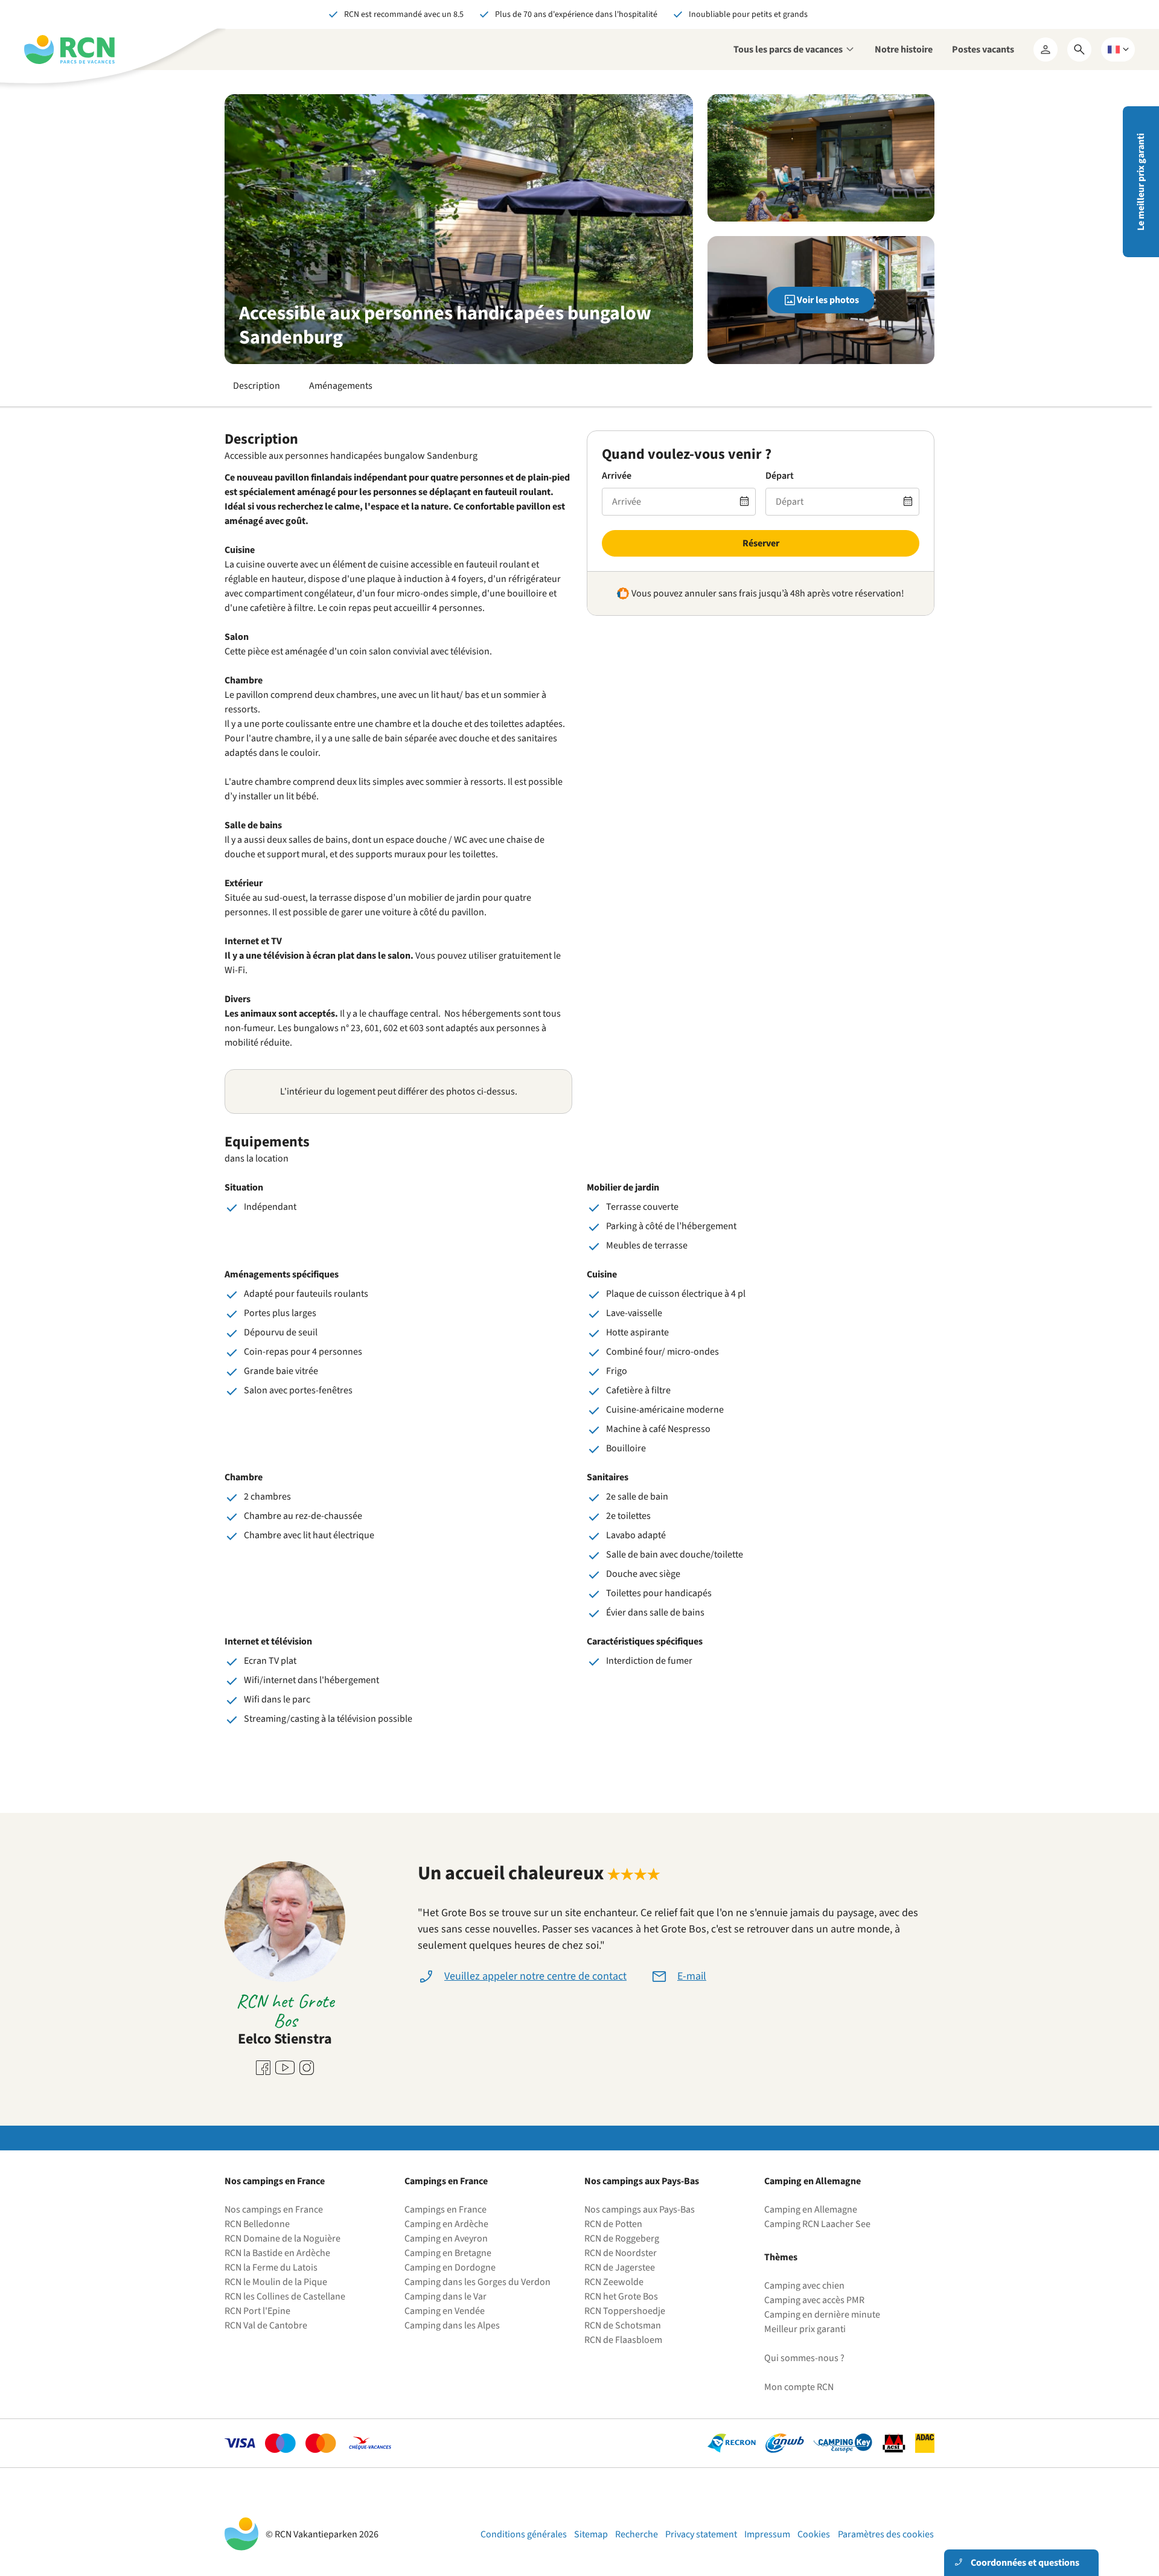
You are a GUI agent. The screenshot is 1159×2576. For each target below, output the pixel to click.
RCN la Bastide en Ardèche (277, 2253)
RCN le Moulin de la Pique (276, 2282)
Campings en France (445, 2210)
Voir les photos (828, 300)
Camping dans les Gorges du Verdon (477, 2282)
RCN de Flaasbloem (623, 2340)
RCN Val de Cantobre (266, 2325)
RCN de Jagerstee (620, 2268)
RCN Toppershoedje (625, 2311)
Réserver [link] (761, 543)
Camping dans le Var (445, 2296)
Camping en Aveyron (446, 2239)
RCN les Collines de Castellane (285, 2296)
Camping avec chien (804, 2286)
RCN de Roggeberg (622, 2239)
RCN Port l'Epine (257, 2311)
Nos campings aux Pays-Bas (640, 2210)
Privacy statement (701, 2534)
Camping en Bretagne (448, 2253)
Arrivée (617, 476)
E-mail (692, 1976)
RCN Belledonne (257, 2224)
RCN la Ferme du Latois (271, 2268)
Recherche (637, 2534)
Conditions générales (524, 2534)
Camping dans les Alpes (452, 2325)
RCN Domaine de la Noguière (283, 2239)
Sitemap (591, 2534)
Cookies (814, 2534)
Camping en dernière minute (822, 2315)
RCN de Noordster (621, 2253)
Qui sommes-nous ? (804, 2358)
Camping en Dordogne (450, 2268)
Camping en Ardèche (446, 2224)
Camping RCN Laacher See (817, 2224)
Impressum (767, 2534)
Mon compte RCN (799, 2387)
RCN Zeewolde (614, 2282)
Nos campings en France (274, 2210)
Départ (780, 476)
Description (257, 386)
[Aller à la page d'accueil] (69, 50)
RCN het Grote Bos (621, 2296)
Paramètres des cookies (886, 2534)
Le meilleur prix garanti (1141, 182)
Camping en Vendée (445, 2311)
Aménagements (341, 386)
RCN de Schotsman (623, 2325)
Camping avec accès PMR (814, 2300)
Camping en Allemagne (811, 2210)
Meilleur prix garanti (805, 2329)
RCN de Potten (613, 2224)
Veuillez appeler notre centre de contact (535, 1976)
